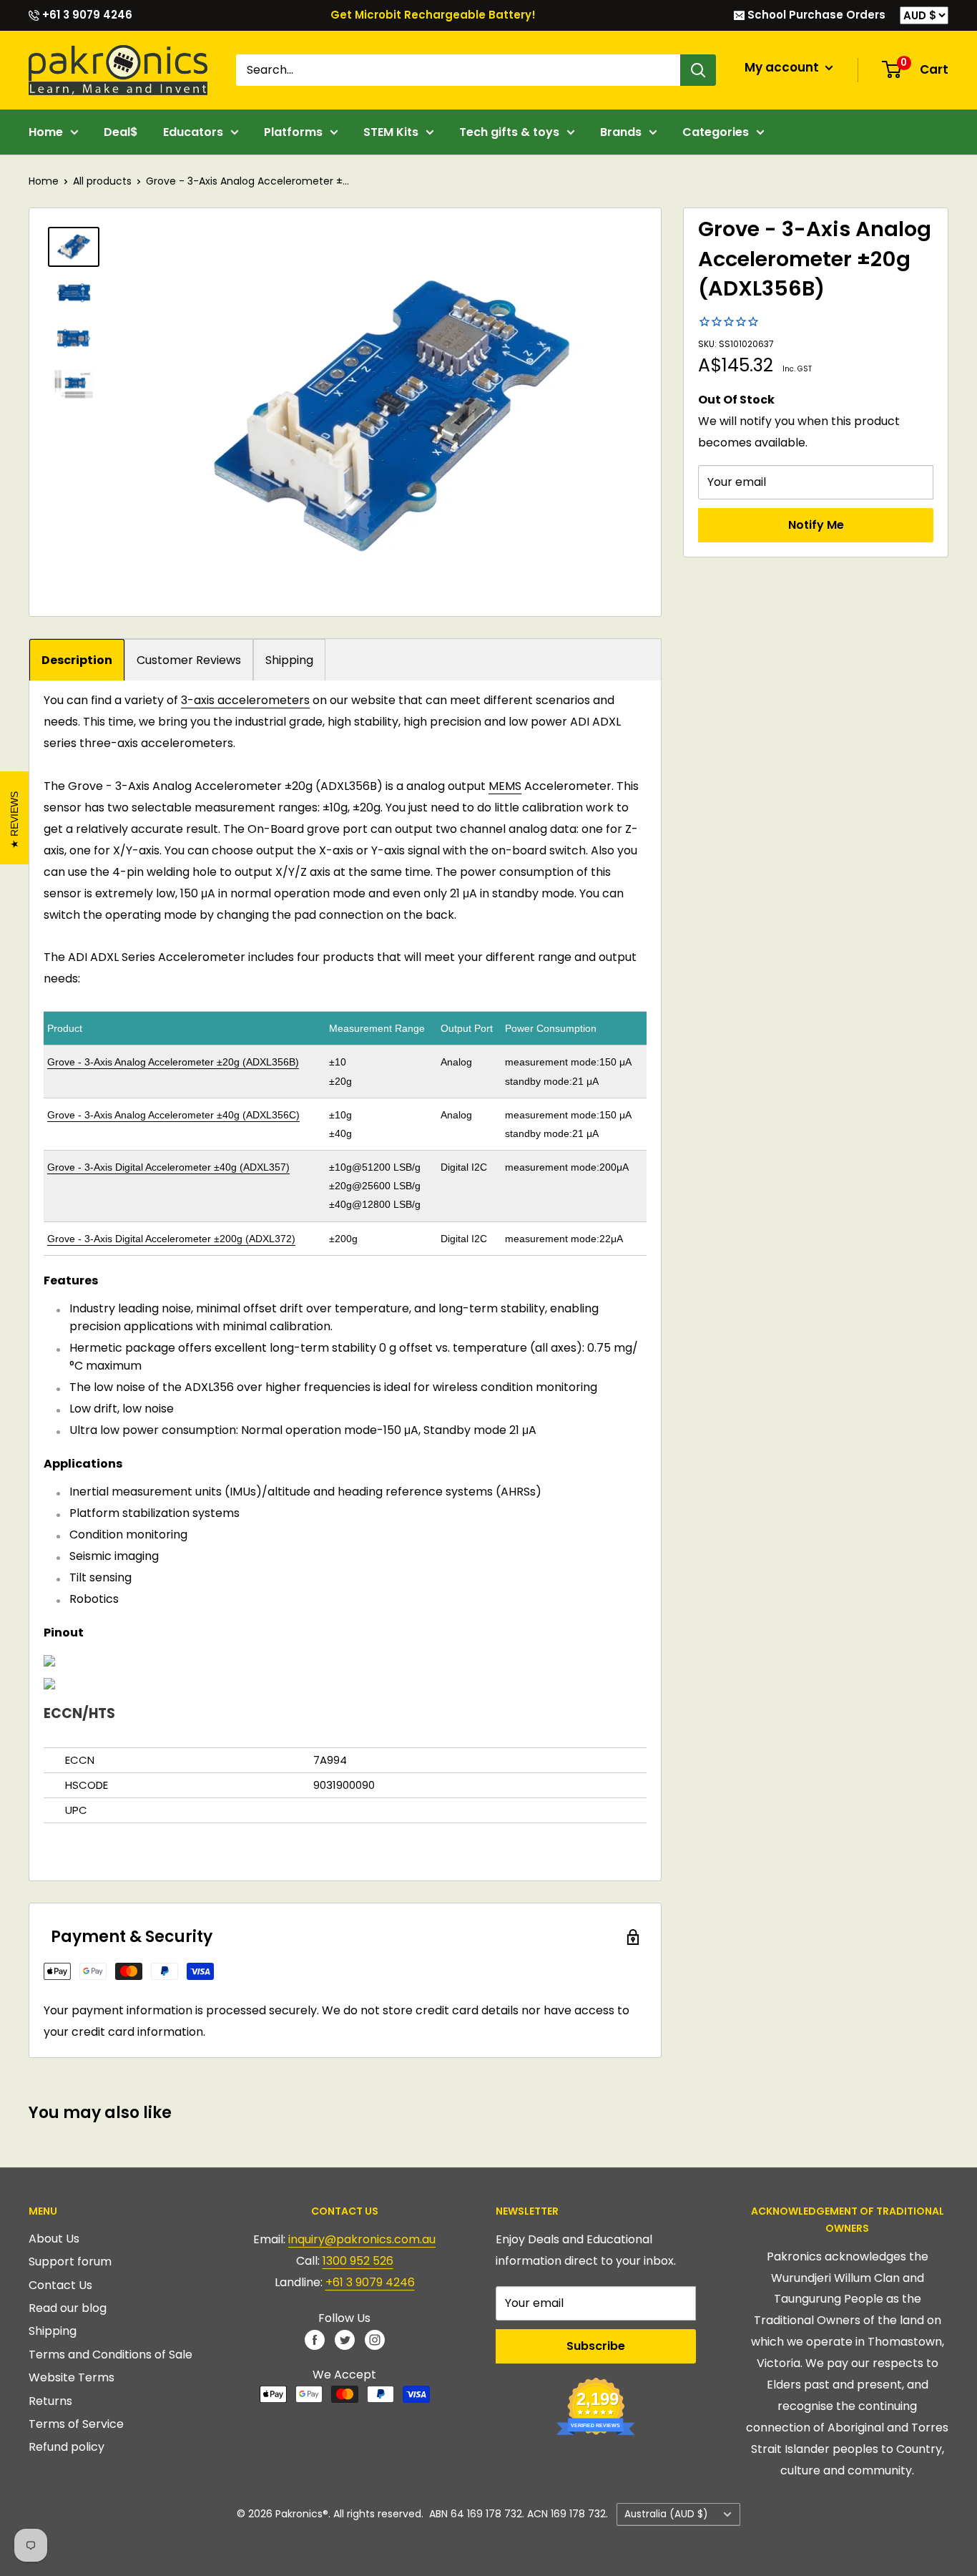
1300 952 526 (358, 2261)
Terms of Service (76, 2424)
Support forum (70, 2262)
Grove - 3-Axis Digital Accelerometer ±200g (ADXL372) (171, 1239)
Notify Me (816, 525)
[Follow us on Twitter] (345, 2339)
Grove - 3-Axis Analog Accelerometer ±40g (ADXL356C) (173, 1115)
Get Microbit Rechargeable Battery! (433, 15)
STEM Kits (391, 132)
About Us (54, 2239)
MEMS (505, 786)
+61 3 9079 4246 (86, 15)
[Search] (698, 70)
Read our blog (68, 2308)
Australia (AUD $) (666, 2514)
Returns (50, 2401)
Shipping (289, 660)
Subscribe (596, 2346)
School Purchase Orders (815, 15)
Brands (621, 132)
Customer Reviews (189, 660)
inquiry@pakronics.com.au (362, 2239)
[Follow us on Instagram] (375, 2339)
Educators (193, 132)
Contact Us (60, 2285)
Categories (716, 132)
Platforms (293, 132)
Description (77, 660)
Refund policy (67, 2447)
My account (783, 67)
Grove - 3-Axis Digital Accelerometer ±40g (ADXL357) (168, 1167)
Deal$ (121, 132)
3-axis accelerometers (245, 700)
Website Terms (72, 2377)
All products (102, 181)
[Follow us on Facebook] (315, 2339)
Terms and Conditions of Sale (111, 2355)
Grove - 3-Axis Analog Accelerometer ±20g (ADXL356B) (173, 1062)
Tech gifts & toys (509, 132)
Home (46, 132)
